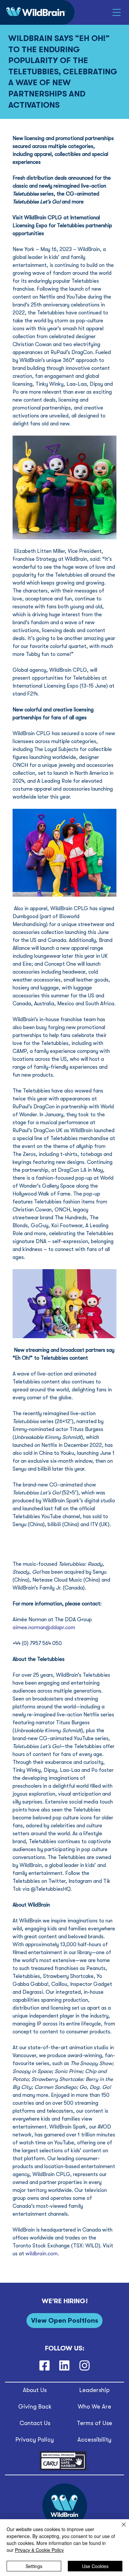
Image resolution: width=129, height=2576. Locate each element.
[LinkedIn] (64, 2365)
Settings (34, 2566)
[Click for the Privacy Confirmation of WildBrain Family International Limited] (64, 2469)
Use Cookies (95, 2566)
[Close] (120, 2528)
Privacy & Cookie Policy (39, 2550)
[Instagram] (85, 2365)
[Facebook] (44, 2365)
